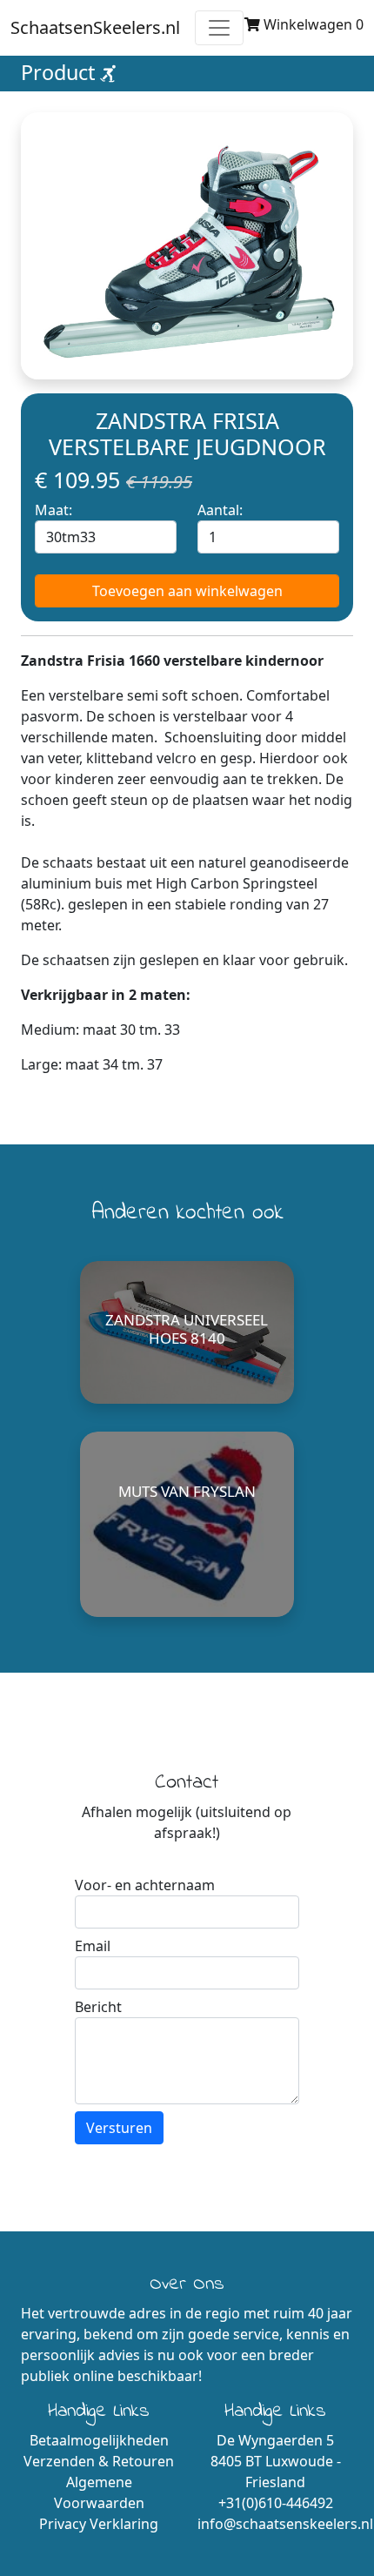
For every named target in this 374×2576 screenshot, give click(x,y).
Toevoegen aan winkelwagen (187, 591)
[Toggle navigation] (219, 28)
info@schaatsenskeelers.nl (285, 2524)
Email (93, 1946)
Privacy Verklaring (99, 2524)
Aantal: (220, 510)
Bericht (98, 2007)
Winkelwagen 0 (312, 24)
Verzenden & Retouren (99, 2461)
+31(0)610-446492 (276, 2503)
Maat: (53, 510)
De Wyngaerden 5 (275, 2440)
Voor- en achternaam (145, 1885)
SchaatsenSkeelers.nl (95, 27)
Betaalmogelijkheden (99, 2440)
